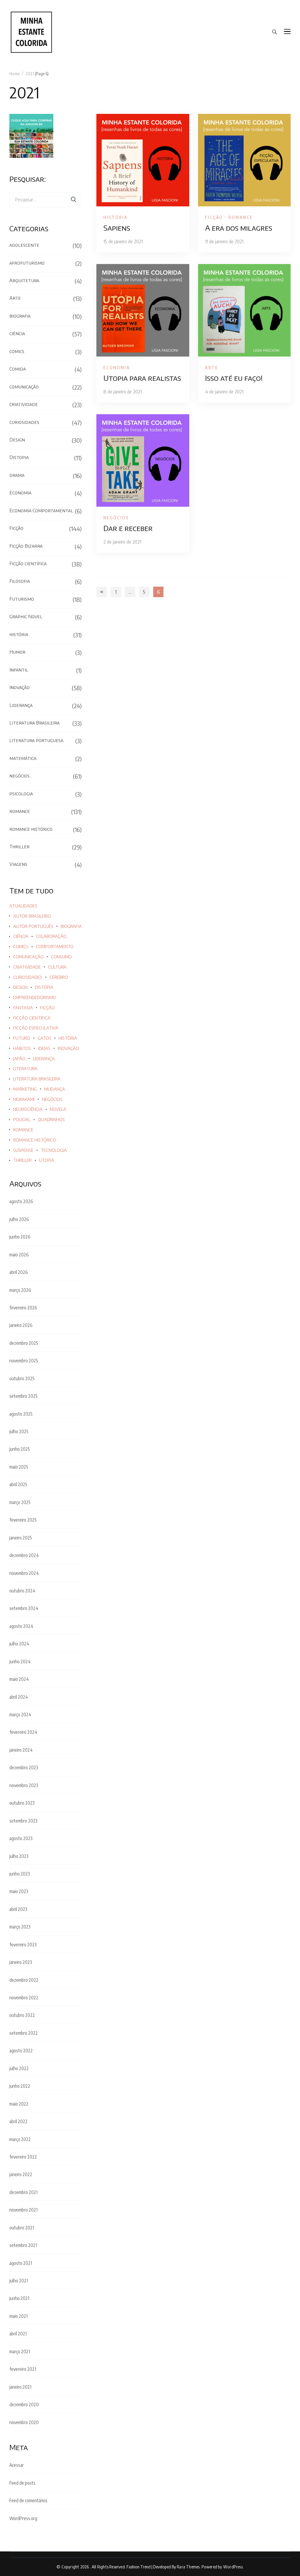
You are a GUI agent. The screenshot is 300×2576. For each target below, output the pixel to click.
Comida (18, 369)
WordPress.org (23, 2518)
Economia (117, 367)
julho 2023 (19, 1856)
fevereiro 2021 (23, 2369)
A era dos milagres (239, 228)
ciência (17, 333)
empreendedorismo (35, 997)
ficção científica (32, 1018)
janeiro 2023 (21, 1962)
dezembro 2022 (24, 1980)
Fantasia (23, 1008)
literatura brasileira (37, 1079)
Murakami (24, 1099)
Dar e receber (128, 528)
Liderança (21, 705)
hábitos (22, 1048)
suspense (23, 1150)
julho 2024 (19, 1644)
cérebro (59, 977)
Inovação (19, 687)
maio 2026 (19, 1255)
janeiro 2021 (20, 2387)
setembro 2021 (23, 2245)
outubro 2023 (22, 1803)
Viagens (18, 864)
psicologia (21, 794)
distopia (44, 987)
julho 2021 (19, 2281)
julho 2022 (19, 2068)
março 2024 (20, 1715)
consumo (61, 957)
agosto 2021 (21, 2263)
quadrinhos (51, 1120)
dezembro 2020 (24, 2404)
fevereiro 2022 (23, 2157)
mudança (55, 1089)
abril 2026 (19, 1272)
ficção (47, 1008)
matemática (23, 758)
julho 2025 (19, 1431)
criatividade (24, 404)
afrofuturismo (27, 263)
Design (17, 440)
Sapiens (117, 228)
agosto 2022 (21, 2051)
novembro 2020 (24, 2422)
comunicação (24, 387)
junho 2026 (20, 1237)
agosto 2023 (21, 1838)
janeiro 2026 (21, 1325)
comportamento (55, 947)
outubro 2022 (22, 2015)
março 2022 (20, 2139)
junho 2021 (19, 2298)
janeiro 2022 (21, 2174)
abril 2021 (18, 2334)
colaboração (51, 936)
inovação (68, 1048)
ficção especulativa (36, 1028)
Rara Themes (188, 2567)
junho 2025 (20, 1449)
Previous (102, 592)
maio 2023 (19, 1891)
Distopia (19, 457)
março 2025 (20, 1502)
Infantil (19, 670)
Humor (17, 652)
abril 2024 (19, 1697)
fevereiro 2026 (23, 1308)
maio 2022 (19, 2104)
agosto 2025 (21, 1414)
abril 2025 (18, 1484)
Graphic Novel (26, 616)
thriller (22, 1160)
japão (19, 1059)
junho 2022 (20, 2086)
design (20, 987)
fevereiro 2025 (23, 1520)
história (116, 217)
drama (17, 475)
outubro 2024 (22, 1591)
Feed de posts (22, 2483)
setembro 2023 (23, 1821)
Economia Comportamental (41, 511)
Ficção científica (28, 563)
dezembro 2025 (24, 1343)
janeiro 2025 (21, 1538)
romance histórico (31, 829)
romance (241, 217)
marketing (25, 1089)
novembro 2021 (23, 2210)
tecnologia (54, 1150)
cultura (57, 967)
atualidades (23, 906)
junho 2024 (20, 1662)
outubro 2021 (22, 2228)
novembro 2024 (24, 1573)
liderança (44, 1059)
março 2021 (20, 2351)
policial (22, 1120)
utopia (47, 1160)
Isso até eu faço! (234, 378)
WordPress (233, 2567)
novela (58, 1109)
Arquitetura (24, 280)
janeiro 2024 (21, 1750)
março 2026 (20, 1290)
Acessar (17, 2465)
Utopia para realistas (142, 378)
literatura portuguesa (36, 740)
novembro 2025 (24, 1361)
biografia (20, 316)
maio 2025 (19, 1467)
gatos (44, 1038)
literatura (25, 1069)
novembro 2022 (24, 1998)
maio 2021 (18, 2316)
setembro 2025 (23, 1396)
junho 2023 (20, 1874)
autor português (33, 926)
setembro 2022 (24, 2033)
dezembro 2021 (23, 2192)
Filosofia (20, 581)
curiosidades (24, 422)
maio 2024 (19, 1679)
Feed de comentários (28, 2500)
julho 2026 (19, 1219)
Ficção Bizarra (26, 546)
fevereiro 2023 (23, 1945)
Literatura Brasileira (34, 723)
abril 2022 (18, 2121)
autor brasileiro (32, 916)
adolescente (24, 245)
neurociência (28, 1109)
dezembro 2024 (24, 1555)
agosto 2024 (21, 1626)
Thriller (19, 847)
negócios (116, 518)
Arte (212, 367)
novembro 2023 (24, 1785)
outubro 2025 (22, 1378)
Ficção (214, 217)
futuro (22, 1038)
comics (17, 351)
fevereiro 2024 (23, 1732)
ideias (44, 1048)
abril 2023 (18, 1909)
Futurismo (22, 599)
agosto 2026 (21, 1201)
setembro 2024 (24, 1608)
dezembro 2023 (24, 1767)
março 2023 (20, 1927)
